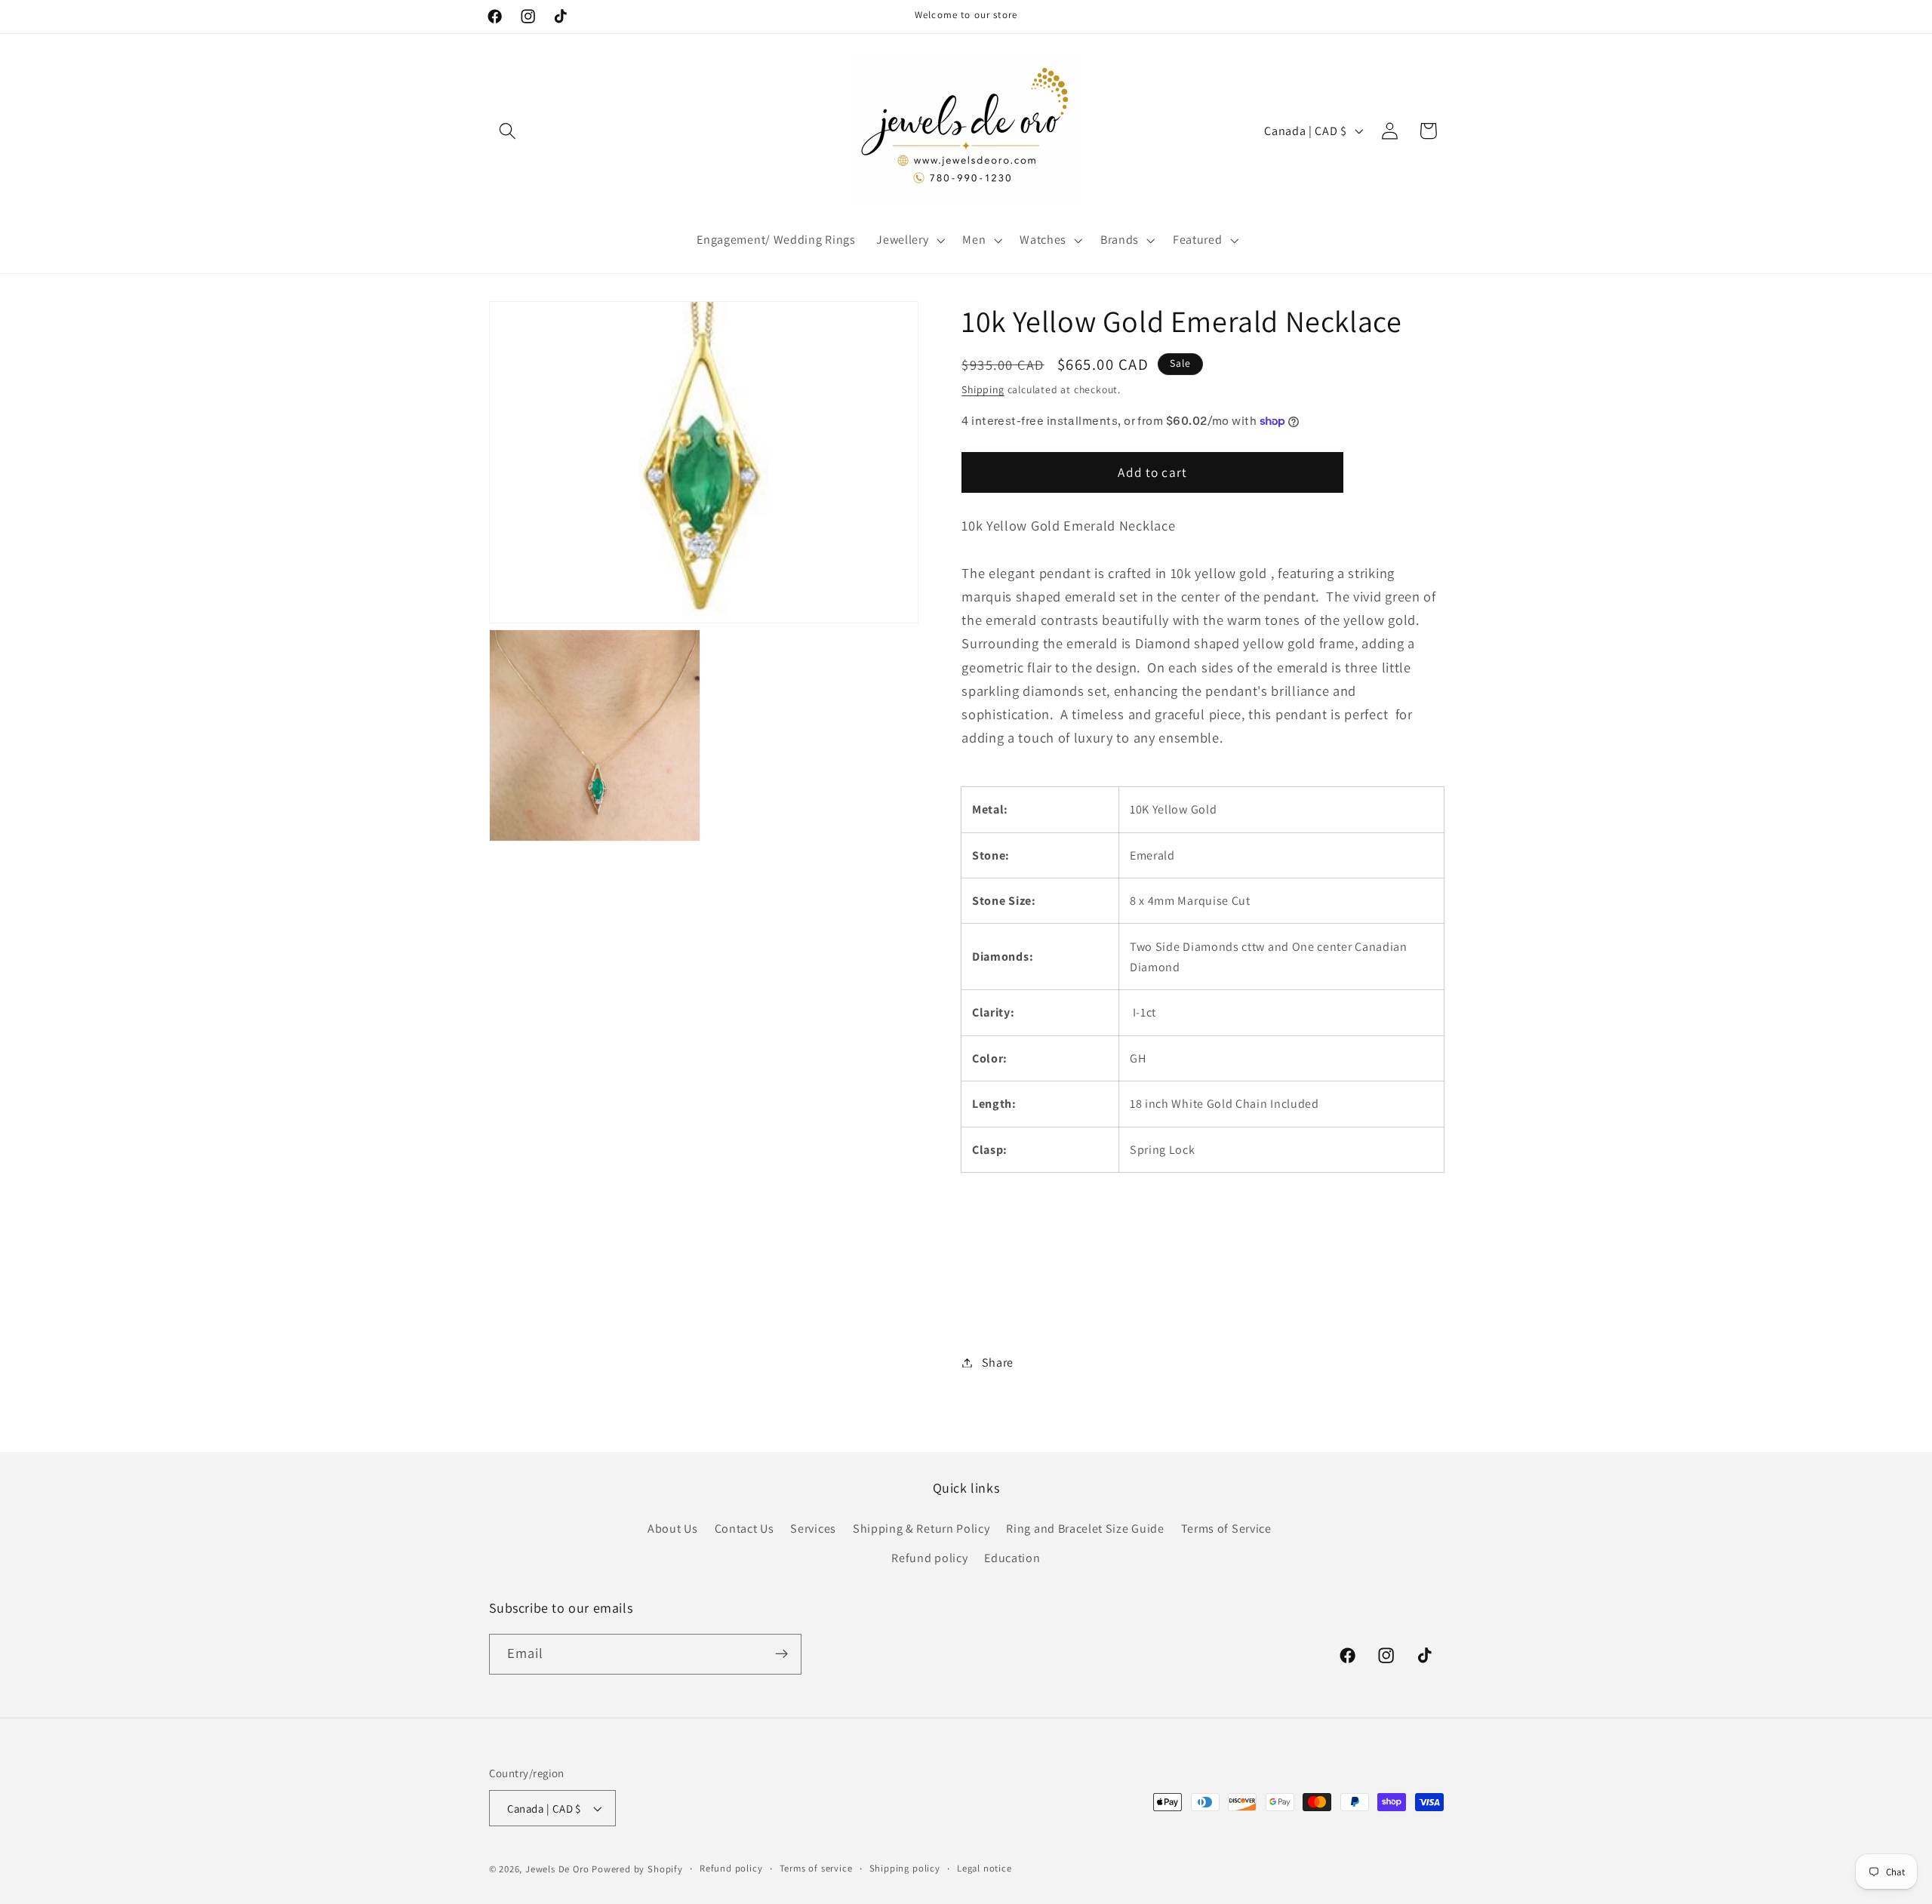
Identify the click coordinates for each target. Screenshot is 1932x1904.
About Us (673, 1529)
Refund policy (929, 1558)
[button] (508, 131)
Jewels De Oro (558, 1869)
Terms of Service (1226, 1529)
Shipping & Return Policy (921, 1529)
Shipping (983, 389)
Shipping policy (905, 1868)
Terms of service (816, 1868)
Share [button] (998, 1363)
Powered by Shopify (637, 1869)
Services (813, 1529)
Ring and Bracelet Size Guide (1085, 1529)
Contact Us (744, 1529)
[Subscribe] (781, 1654)
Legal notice (984, 1868)
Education (1012, 1558)
